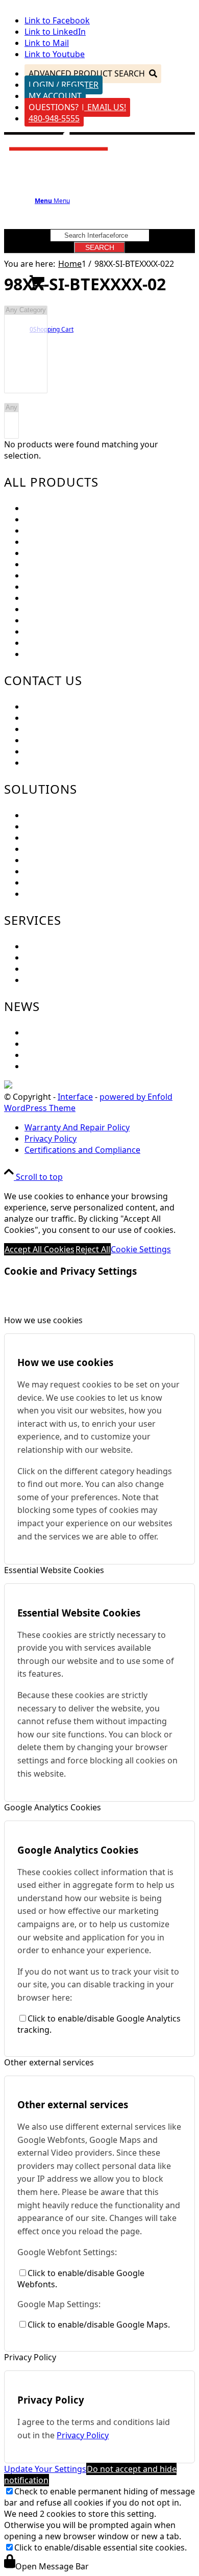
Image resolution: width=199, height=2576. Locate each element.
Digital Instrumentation (70, 587)
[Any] (11, 408)
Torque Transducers (63, 553)
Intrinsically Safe (56, 620)
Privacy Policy (83, 2435)
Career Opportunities (66, 740)
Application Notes (59, 849)
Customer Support (60, 718)
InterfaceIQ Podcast (63, 1066)
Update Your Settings (45, 2469)
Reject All (93, 1249)
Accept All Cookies (40, 1249)
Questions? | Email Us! (77, 107)
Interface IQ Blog (57, 1055)
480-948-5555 (54, 118)
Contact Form (51, 729)
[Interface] (59, 154)
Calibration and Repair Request (84, 946)
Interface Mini (52, 519)
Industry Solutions (60, 838)
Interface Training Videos (73, 894)
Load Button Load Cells (69, 531)
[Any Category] (26, 310)
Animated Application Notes (78, 860)
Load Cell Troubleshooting (75, 957)
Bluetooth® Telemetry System (82, 609)
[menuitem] (110, 1127)
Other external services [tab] (49, 2062)
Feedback (43, 706)
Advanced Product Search (87, 73)
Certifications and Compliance (82, 751)
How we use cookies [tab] (43, 1320)
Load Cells (44, 508)
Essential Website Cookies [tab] (54, 1570)
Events (37, 1032)
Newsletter (46, 1044)
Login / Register (64, 85)
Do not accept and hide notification (90, 2474)
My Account (55, 96)
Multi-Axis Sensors (60, 542)
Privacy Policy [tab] (30, 2357)
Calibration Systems (63, 632)
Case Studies (49, 871)
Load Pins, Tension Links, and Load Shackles (109, 564)
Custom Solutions (59, 826)
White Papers (50, 882)
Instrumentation (56, 575)
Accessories (47, 643)
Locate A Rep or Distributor (77, 763)
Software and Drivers (66, 969)
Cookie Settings (141, 1249)
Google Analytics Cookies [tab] (53, 1807)
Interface (75, 1097)
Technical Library (57, 980)
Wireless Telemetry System (76, 598)
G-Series (41, 654)
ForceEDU (44, 815)
